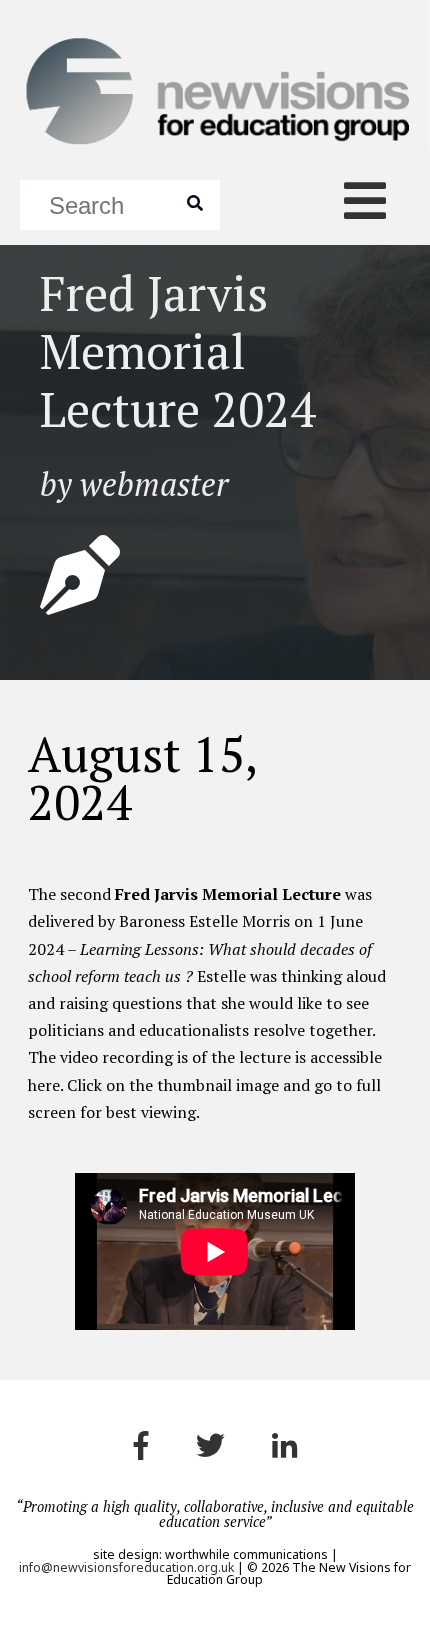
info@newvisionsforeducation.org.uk (126, 1567)
